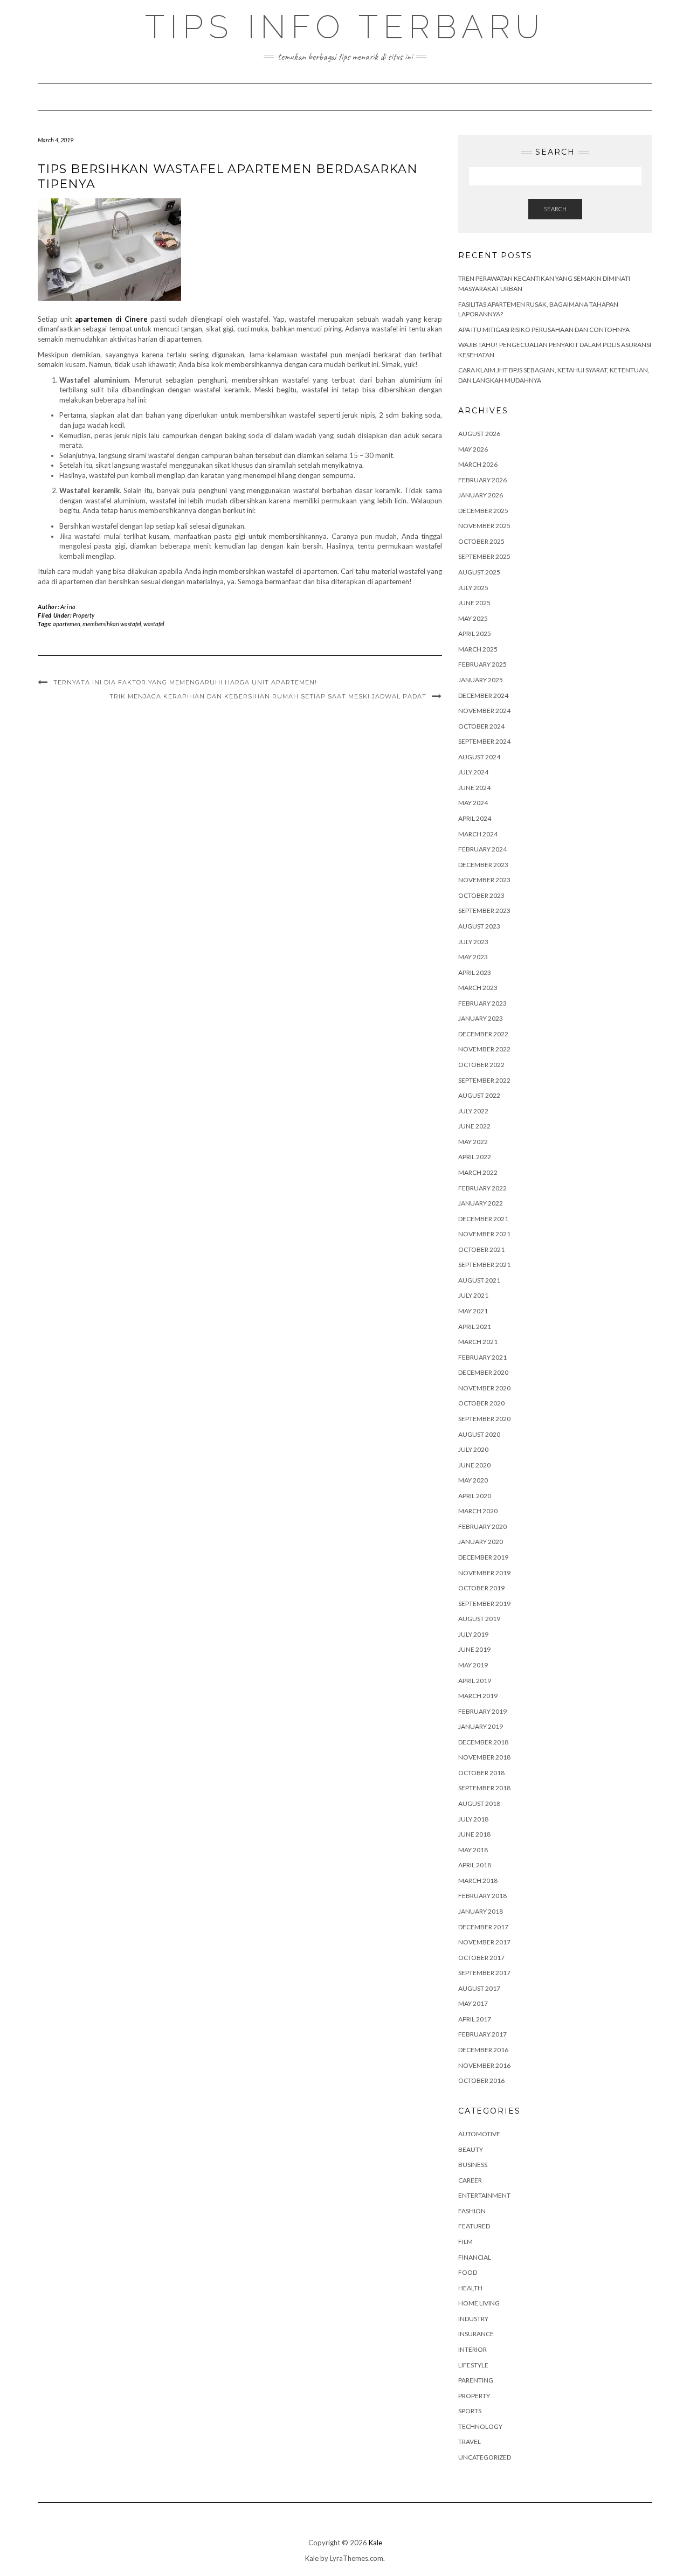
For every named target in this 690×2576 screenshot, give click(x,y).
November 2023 (484, 880)
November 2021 (484, 1234)
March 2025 (478, 649)
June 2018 (474, 1834)
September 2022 (484, 1080)
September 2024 (484, 741)
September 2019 (484, 1604)
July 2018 (473, 1819)
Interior (472, 2349)
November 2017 (484, 1942)
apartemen (67, 624)
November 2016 (484, 2065)
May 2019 (473, 1665)
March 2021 (478, 1342)
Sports (470, 2411)
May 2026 (473, 449)
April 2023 (475, 972)
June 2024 (474, 788)
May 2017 (473, 2003)
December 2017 (483, 1927)
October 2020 (481, 1403)
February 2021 (482, 1357)
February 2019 (482, 1711)
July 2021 (473, 1295)
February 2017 (482, 2034)
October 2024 (481, 726)
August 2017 (479, 1988)
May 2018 (473, 1850)
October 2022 (481, 1065)
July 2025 (473, 588)
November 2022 (484, 1049)
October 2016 (481, 2080)
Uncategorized (485, 2457)
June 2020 (474, 1465)
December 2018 (483, 1742)
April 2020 (475, 1496)
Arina (68, 607)
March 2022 (478, 1172)
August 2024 (479, 757)
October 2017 (481, 1958)
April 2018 (475, 1865)
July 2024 (473, 772)
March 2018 (478, 1881)
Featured (474, 2226)
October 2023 (481, 895)
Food (468, 2272)
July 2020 (473, 1449)
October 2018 (481, 1773)
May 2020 (473, 1480)
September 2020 (484, 1419)
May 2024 (473, 803)
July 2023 (473, 942)
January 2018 (481, 1911)
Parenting (476, 2380)
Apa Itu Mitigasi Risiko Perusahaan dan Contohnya (544, 330)
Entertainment (484, 2195)
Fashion (472, 2211)
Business (473, 2165)
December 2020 (483, 1372)
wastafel (154, 624)
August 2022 (479, 1095)
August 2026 (479, 434)
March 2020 (478, 1511)
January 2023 (481, 1018)
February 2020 (482, 1526)
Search (555, 209)
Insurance (476, 2334)
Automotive (479, 2134)
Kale (375, 2543)
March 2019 (478, 1696)
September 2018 (484, 1788)
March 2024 (478, 834)
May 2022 (473, 1142)
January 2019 (481, 1726)
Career (470, 2180)
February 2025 (482, 664)
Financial (475, 2257)
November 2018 (484, 1757)
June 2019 (474, 1649)
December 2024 (483, 695)
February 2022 (482, 1188)
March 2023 (478, 988)
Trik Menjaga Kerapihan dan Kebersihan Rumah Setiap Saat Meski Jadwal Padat (268, 696)
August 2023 (479, 926)
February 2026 (482, 480)
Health (470, 2288)
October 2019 (481, 1588)
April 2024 (475, 818)
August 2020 (479, 1434)
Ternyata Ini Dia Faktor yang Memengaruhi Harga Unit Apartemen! (185, 682)
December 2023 (483, 865)
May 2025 (473, 618)
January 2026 (481, 495)
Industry (473, 2319)
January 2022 (481, 1203)
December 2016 (483, 2050)
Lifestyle (473, 2365)
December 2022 (483, 1034)
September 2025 (484, 556)
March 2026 (478, 464)
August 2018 (479, 1803)
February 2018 (482, 1896)
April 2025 (475, 633)
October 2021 (481, 1249)
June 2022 (474, 1126)
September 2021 (484, 1265)
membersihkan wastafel (112, 624)
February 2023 (482, 1003)
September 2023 (484, 910)
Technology (480, 2426)
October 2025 (481, 541)
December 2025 (483, 511)
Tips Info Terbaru (345, 27)
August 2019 (479, 1619)
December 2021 (483, 1219)
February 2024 (482, 849)
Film (465, 2242)
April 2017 (475, 2019)
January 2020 (481, 1542)
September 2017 (484, 1973)
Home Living (479, 2303)
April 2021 (475, 1327)
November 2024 (484, 711)
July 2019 (473, 1634)
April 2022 (475, 1157)
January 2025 (481, 680)
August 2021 (479, 1280)
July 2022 (473, 1111)
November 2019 (484, 1573)
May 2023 (473, 957)
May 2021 (473, 1311)
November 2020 (484, 1388)
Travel (470, 2442)
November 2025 (484, 526)
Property (84, 615)
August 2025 (479, 572)
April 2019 (475, 1681)
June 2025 (474, 603)
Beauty (471, 2149)
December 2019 (483, 1557)
